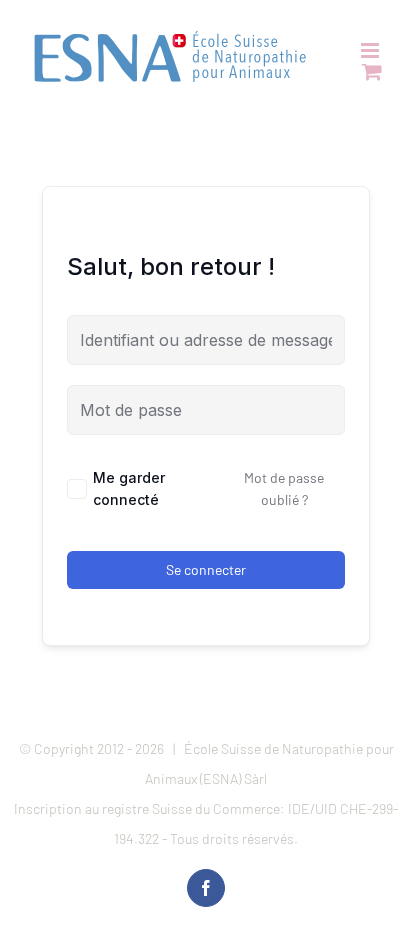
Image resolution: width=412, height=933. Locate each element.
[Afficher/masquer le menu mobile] (371, 50)
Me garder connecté (129, 488)
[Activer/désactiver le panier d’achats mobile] (372, 71)
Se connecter (206, 569)
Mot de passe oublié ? (284, 488)
